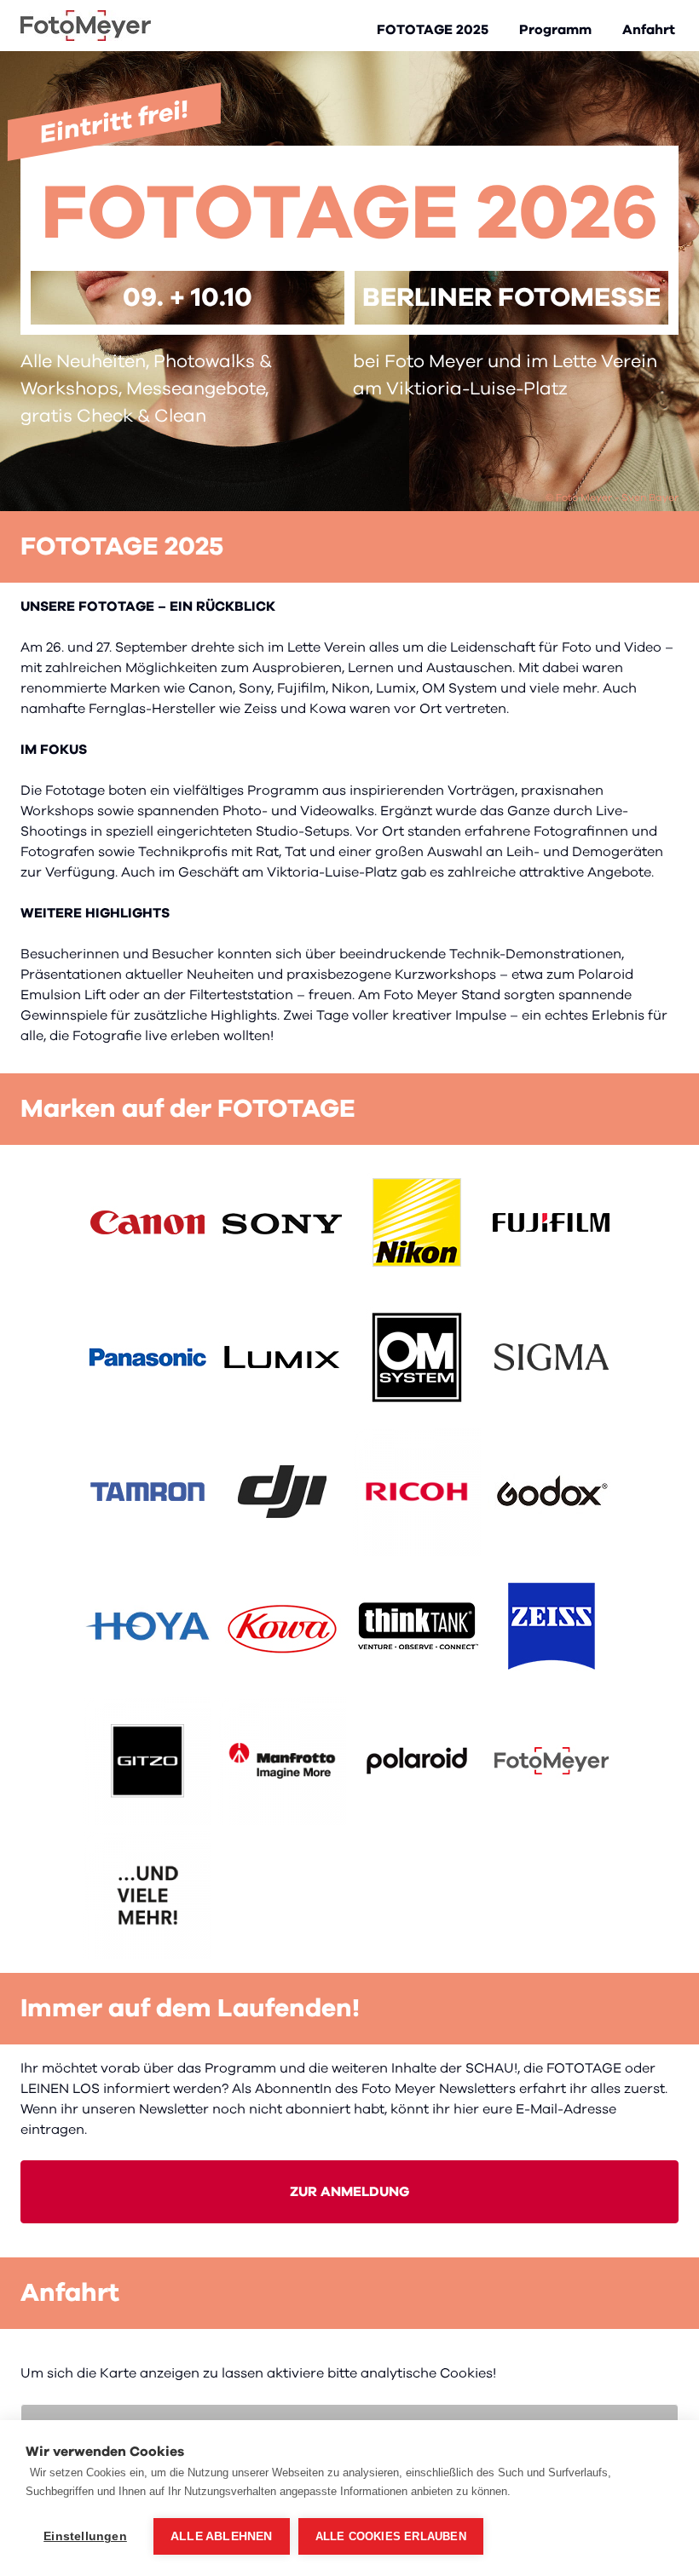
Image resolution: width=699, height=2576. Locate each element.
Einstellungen (85, 2536)
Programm (555, 30)
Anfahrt (649, 30)
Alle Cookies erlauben (391, 2536)
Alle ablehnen (222, 2536)
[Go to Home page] (86, 26)
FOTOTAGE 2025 (433, 30)
